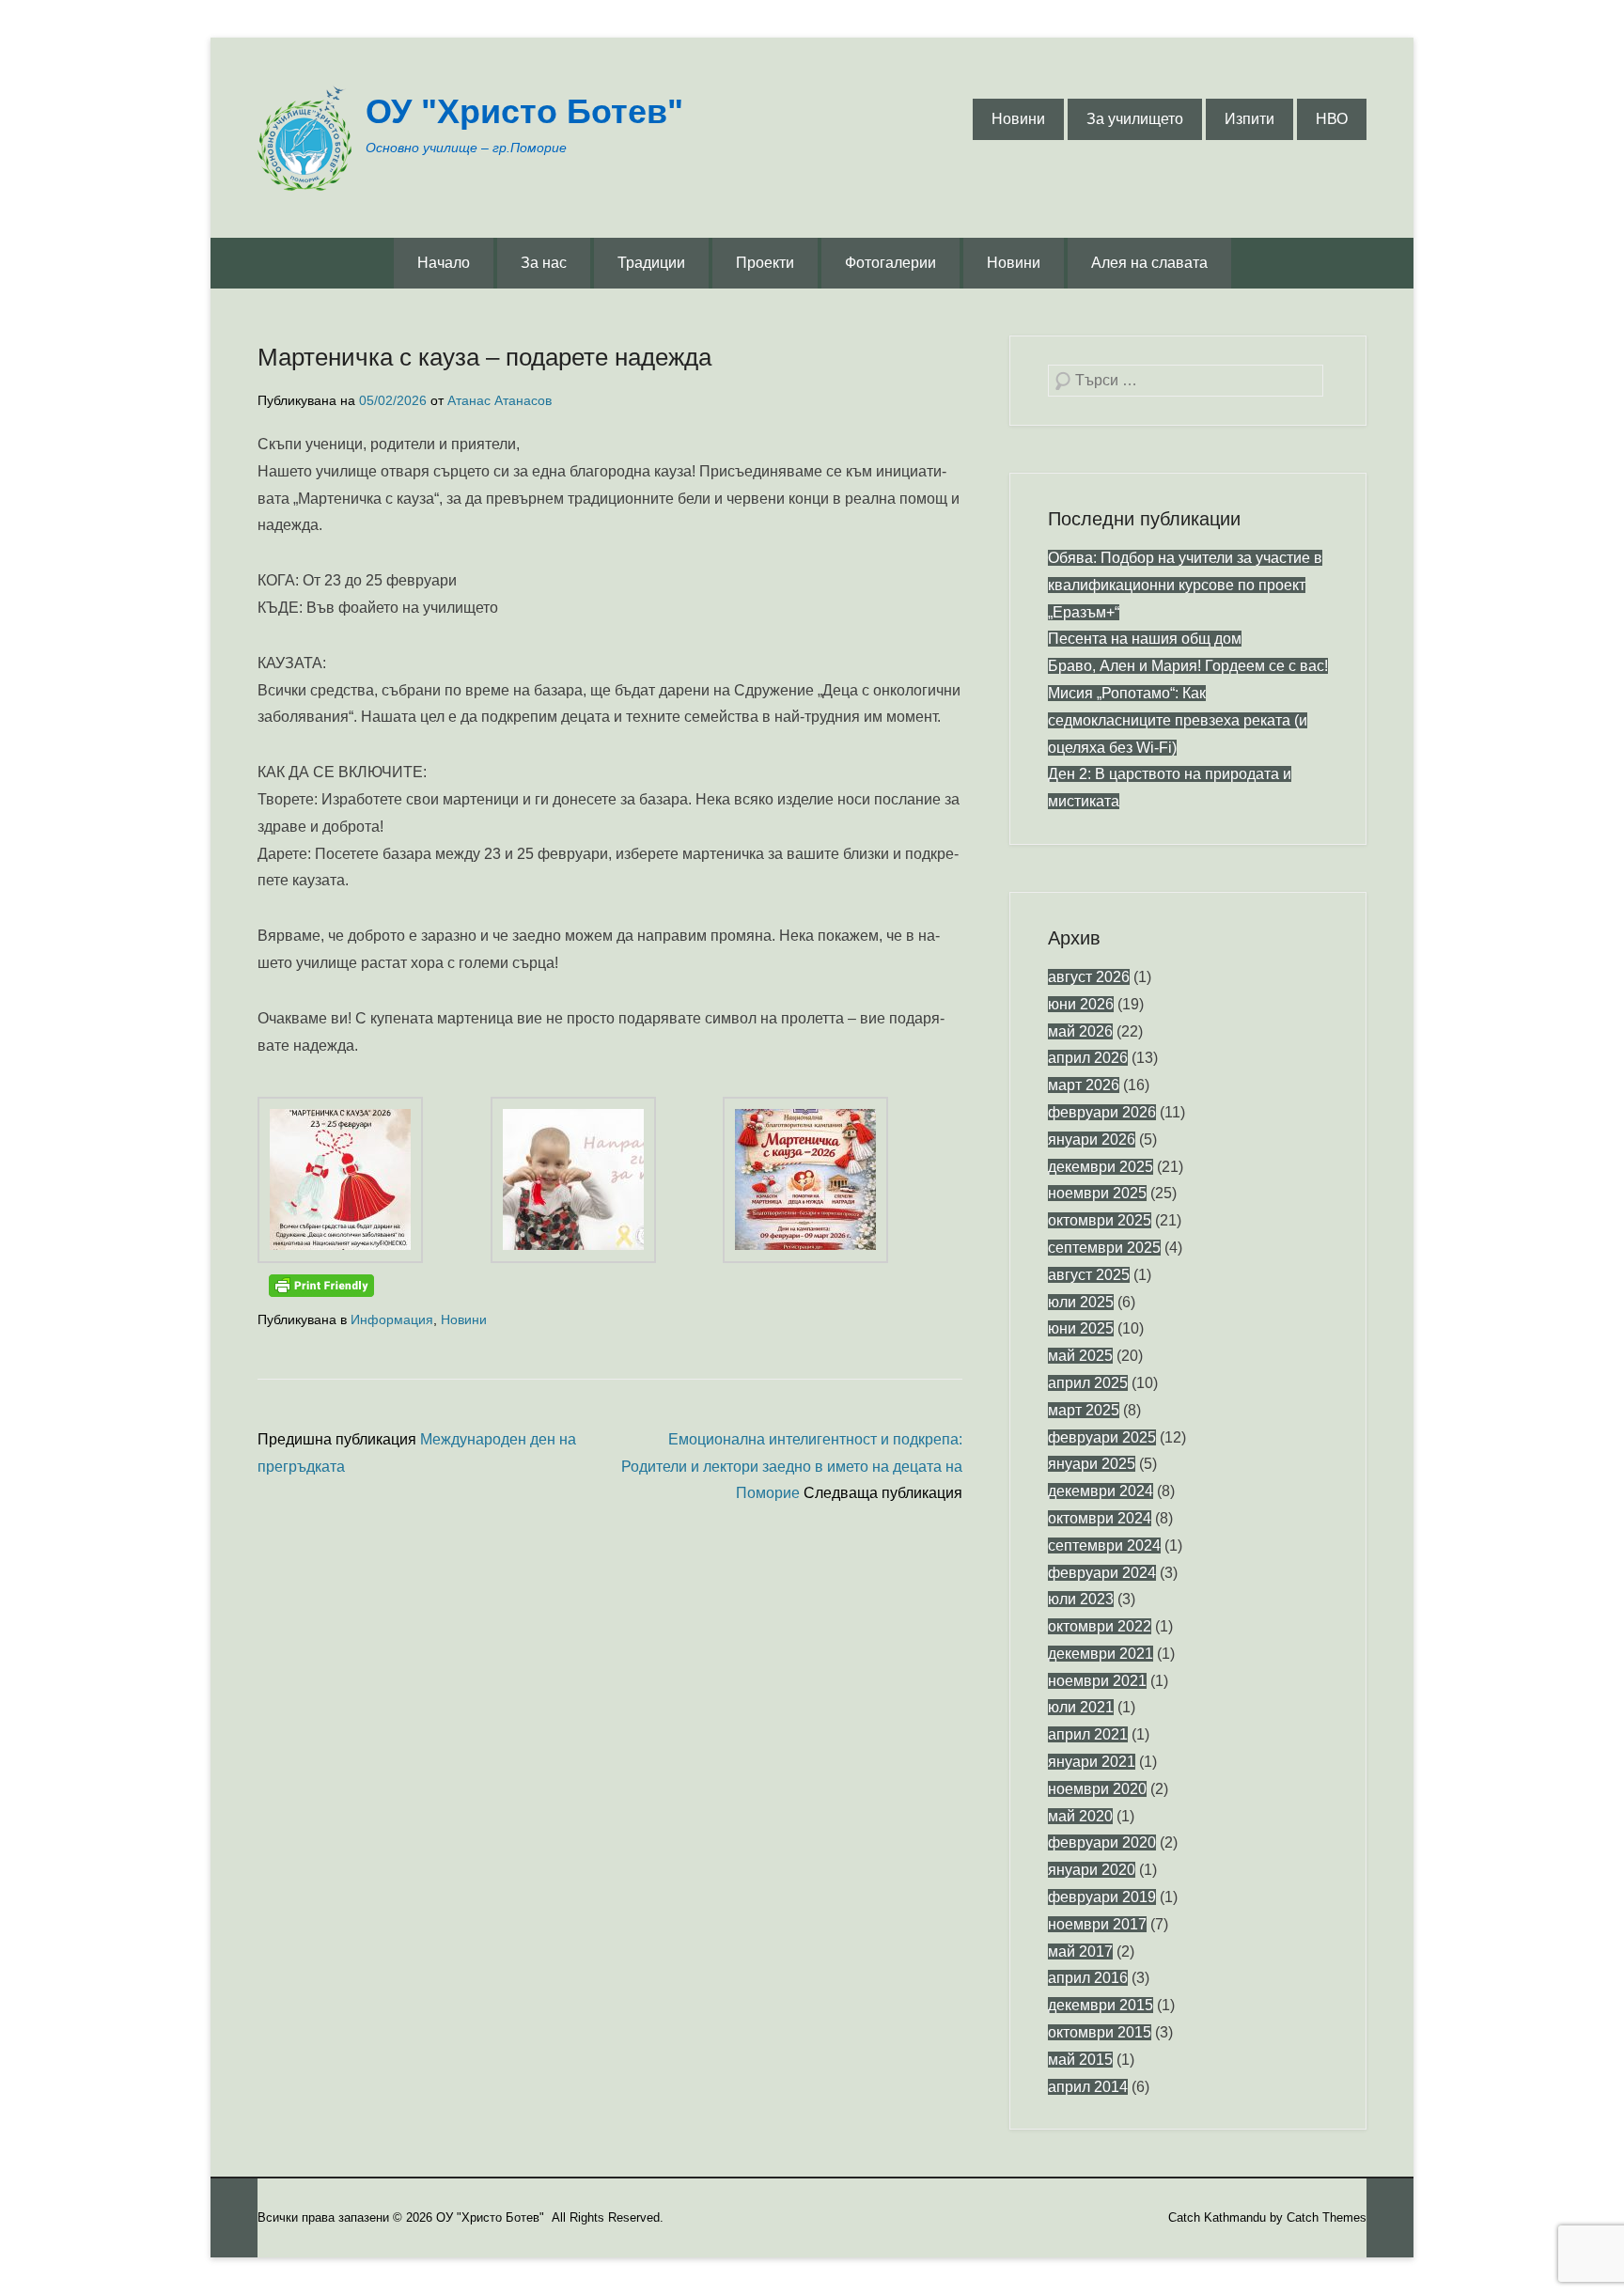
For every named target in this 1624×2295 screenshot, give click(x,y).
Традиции (651, 263)
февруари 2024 (1102, 1573)
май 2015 (1080, 2060)
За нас (544, 263)
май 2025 (1080, 1356)
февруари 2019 (1102, 1897)
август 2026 (1089, 977)
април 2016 (1088, 1978)
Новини (1018, 119)
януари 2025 (1092, 1464)
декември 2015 (1101, 2005)
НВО (1332, 119)
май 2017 (1080, 1952)
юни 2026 (1081, 1004)
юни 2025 (1081, 1328)
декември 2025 (1101, 1167)
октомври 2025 (1100, 1220)
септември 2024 (1104, 1546)
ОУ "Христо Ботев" (524, 111)
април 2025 (1088, 1383)
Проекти (765, 263)
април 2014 (1088, 2087)
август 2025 (1089, 1275)
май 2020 (1080, 1816)
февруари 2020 (1102, 1842)
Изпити (1249, 119)
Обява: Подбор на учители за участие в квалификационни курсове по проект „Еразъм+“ (1185, 585)
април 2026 (1088, 1058)
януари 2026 (1092, 1140)
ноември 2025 (1097, 1193)
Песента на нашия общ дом (1145, 639)
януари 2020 (1092, 1870)
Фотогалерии (890, 263)
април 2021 (1088, 1734)
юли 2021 (1081, 1707)
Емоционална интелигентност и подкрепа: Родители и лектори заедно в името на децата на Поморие (792, 1467)
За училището (1135, 119)
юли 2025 (1081, 1302)
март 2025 (1084, 1410)
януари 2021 (1092, 1762)
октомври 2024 (1100, 1518)
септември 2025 (1104, 1248)
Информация (392, 1319)
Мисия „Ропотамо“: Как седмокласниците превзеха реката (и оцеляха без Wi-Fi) (1178, 720)
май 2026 (1080, 1031)
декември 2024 (1101, 1491)
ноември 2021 (1097, 1681)
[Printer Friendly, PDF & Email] (321, 1286)
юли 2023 (1081, 1599)
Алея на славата (1149, 263)
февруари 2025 (1102, 1437)
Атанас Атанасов (500, 400)
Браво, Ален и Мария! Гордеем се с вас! (1188, 666)
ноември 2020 (1097, 1789)
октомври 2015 (1100, 2032)
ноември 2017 (1097, 1924)
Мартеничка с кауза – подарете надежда (484, 357)
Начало (444, 263)
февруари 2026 (1102, 1112)
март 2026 (1084, 1085)
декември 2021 (1101, 1654)
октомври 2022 (1100, 1626)
